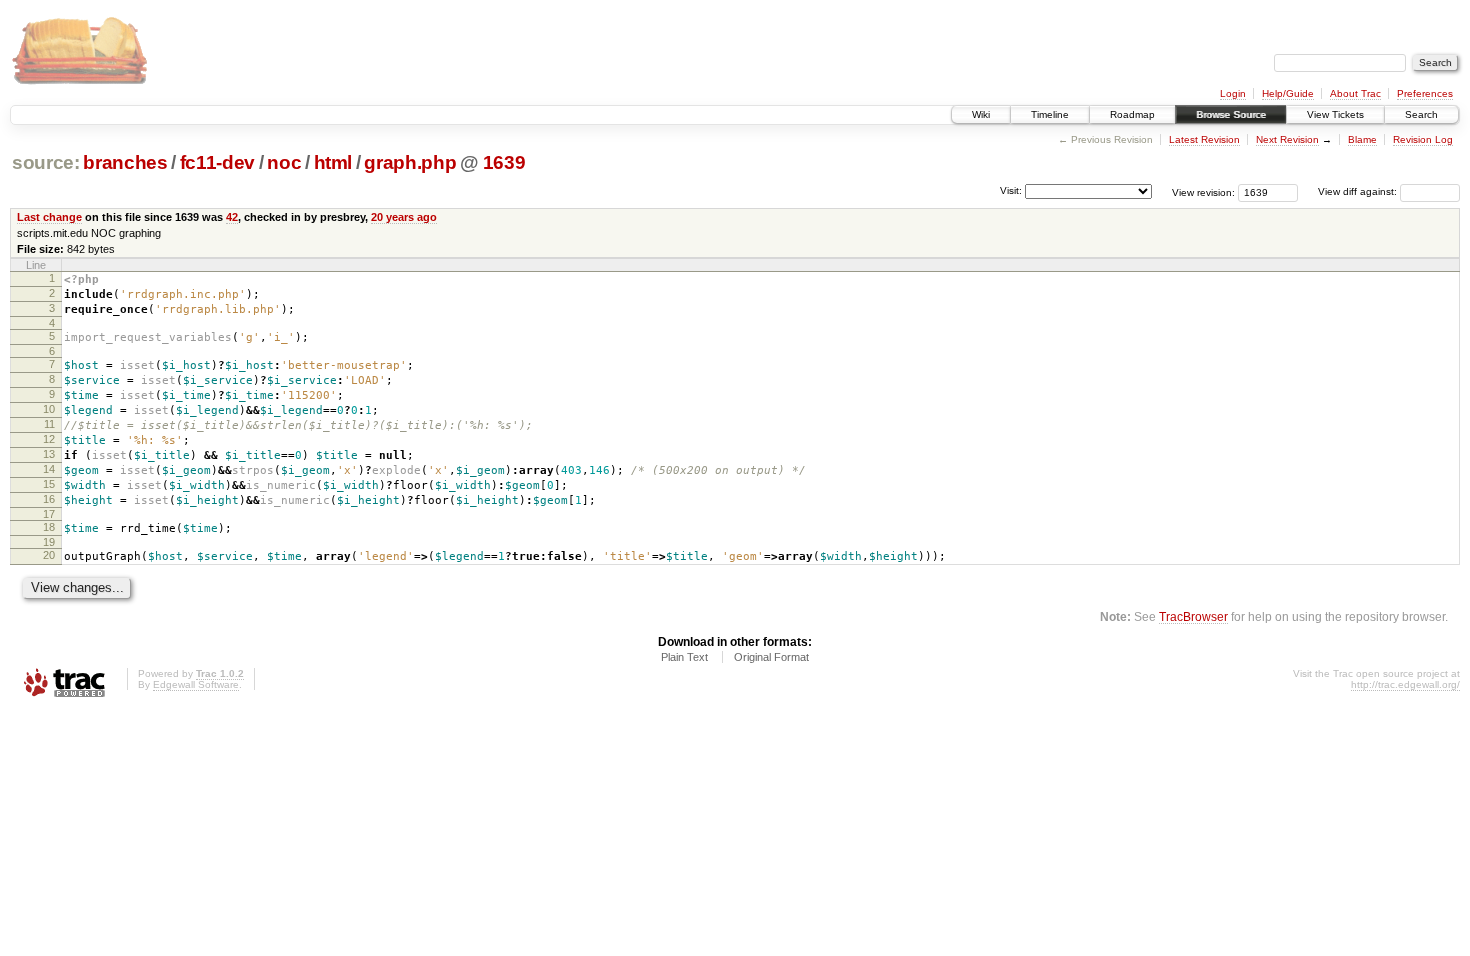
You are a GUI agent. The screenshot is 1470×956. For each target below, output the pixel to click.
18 (49, 527)
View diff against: (1359, 191)
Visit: (1011, 190)
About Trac (1355, 93)
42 (232, 217)
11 (49, 424)
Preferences (1425, 93)
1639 (504, 162)
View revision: (1203, 191)
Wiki (981, 114)
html (333, 162)
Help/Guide (1288, 93)
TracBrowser (1193, 616)
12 (49, 439)
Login (1233, 93)
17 (49, 514)
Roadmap (1132, 114)
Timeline (1050, 114)
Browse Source (1231, 114)
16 (49, 499)
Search (1421, 114)
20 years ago (404, 217)
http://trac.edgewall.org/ (1405, 684)
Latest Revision (1204, 139)
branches (125, 162)
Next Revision (1287, 139)
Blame (1362, 139)
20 (49, 555)
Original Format (771, 657)
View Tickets (1335, 114)
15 (49, 484)
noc (284, 162)
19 (49, 542)
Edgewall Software (196, 684)
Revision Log (1423, 139)
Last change (49, 217)
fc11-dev (217, 162)
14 (49, 469)
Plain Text (684, 657)
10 (49, 409)
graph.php (410, 162)
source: (46, 162)
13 (49, 454)
